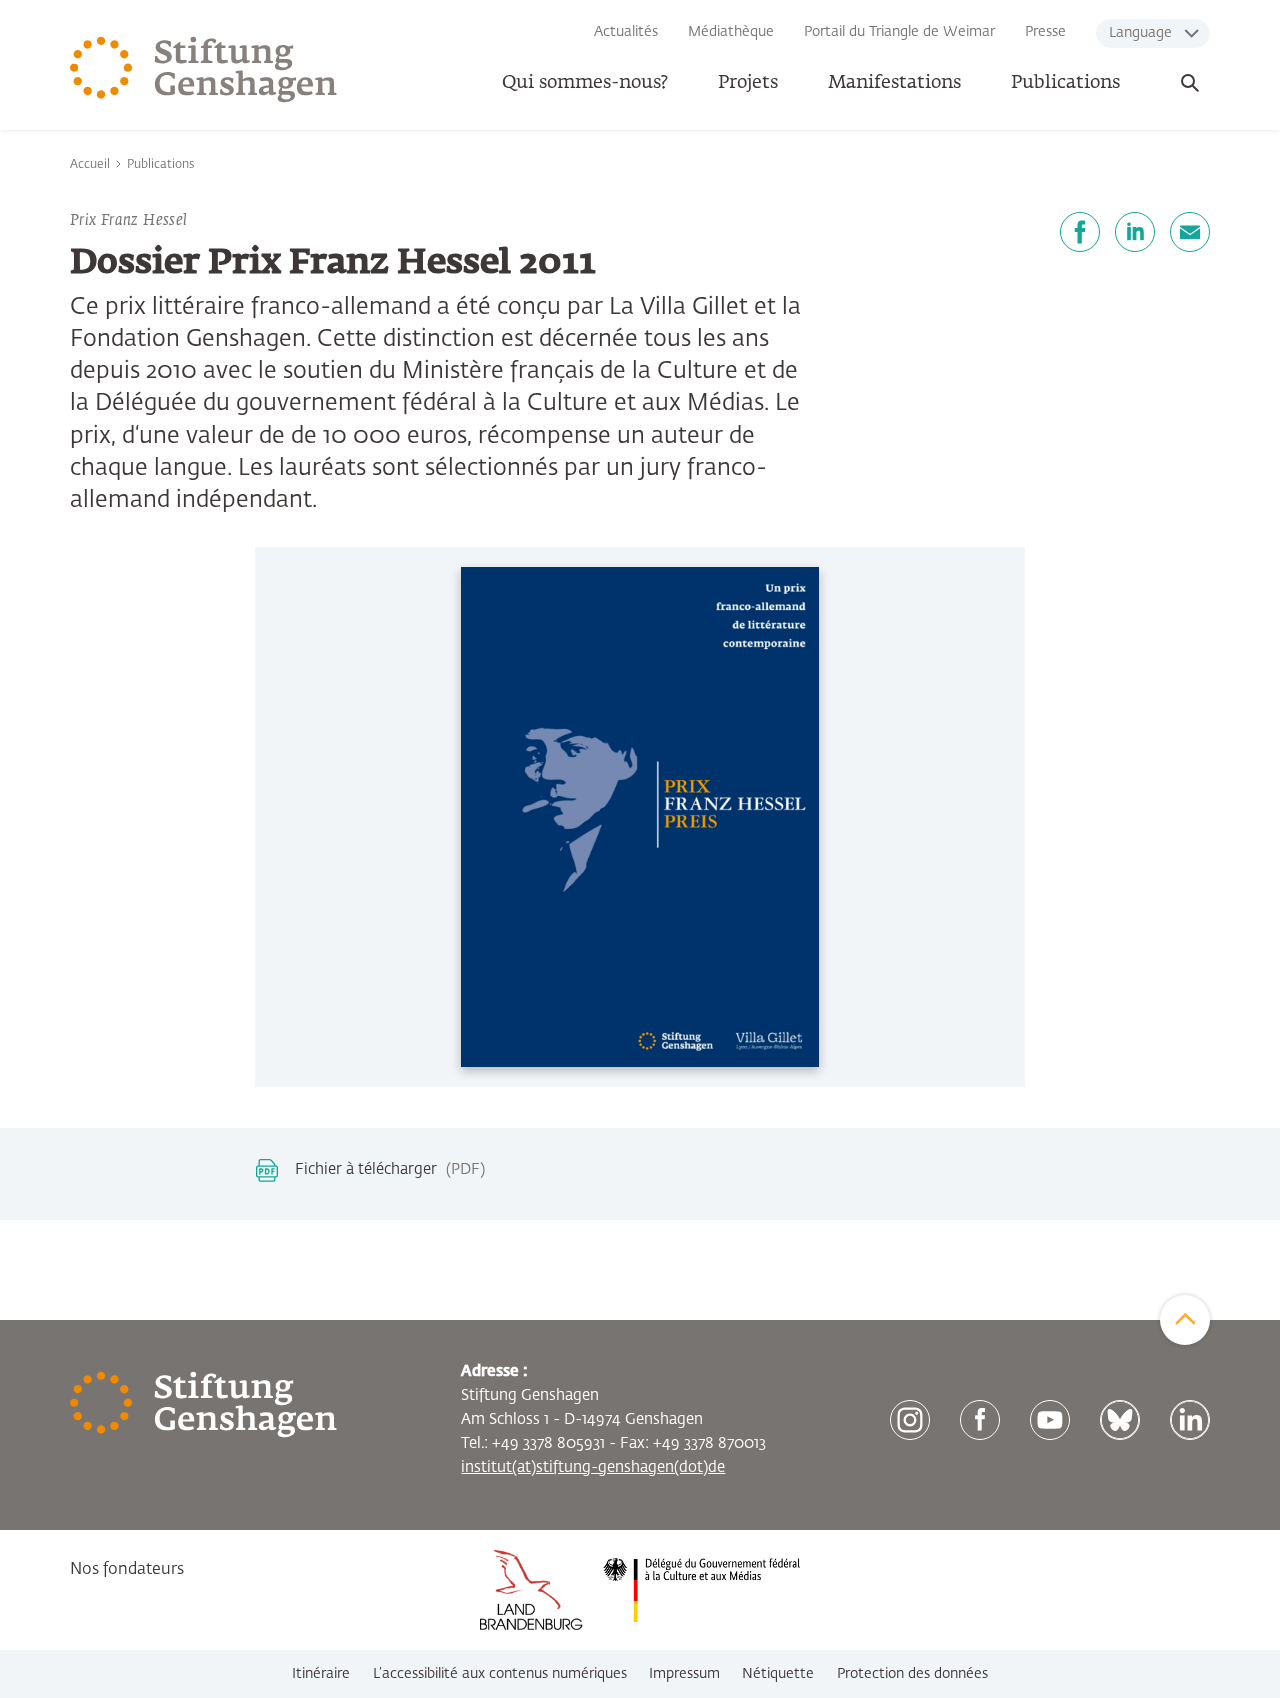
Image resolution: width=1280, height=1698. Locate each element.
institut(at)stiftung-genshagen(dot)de (593, 1467)
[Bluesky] (1120, 1420)
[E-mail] (1190, 232)
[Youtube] (1050, 1420)
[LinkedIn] (1135, 232)
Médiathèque (731, 32)
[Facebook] (1080, 232)
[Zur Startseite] (204, 70)
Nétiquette (778, 1674)
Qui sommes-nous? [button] (585, 83)
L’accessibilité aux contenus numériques (500, 1674)
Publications (1065, 83)
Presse (1045, 32)
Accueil (90, 165)
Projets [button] (748, 83)
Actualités (626, 32)
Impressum (684, 1674)
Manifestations (894, 83)
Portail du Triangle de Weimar (899, 32)
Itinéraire (321, 1674)
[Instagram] (910, 1420)
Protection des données (912, 1674)
